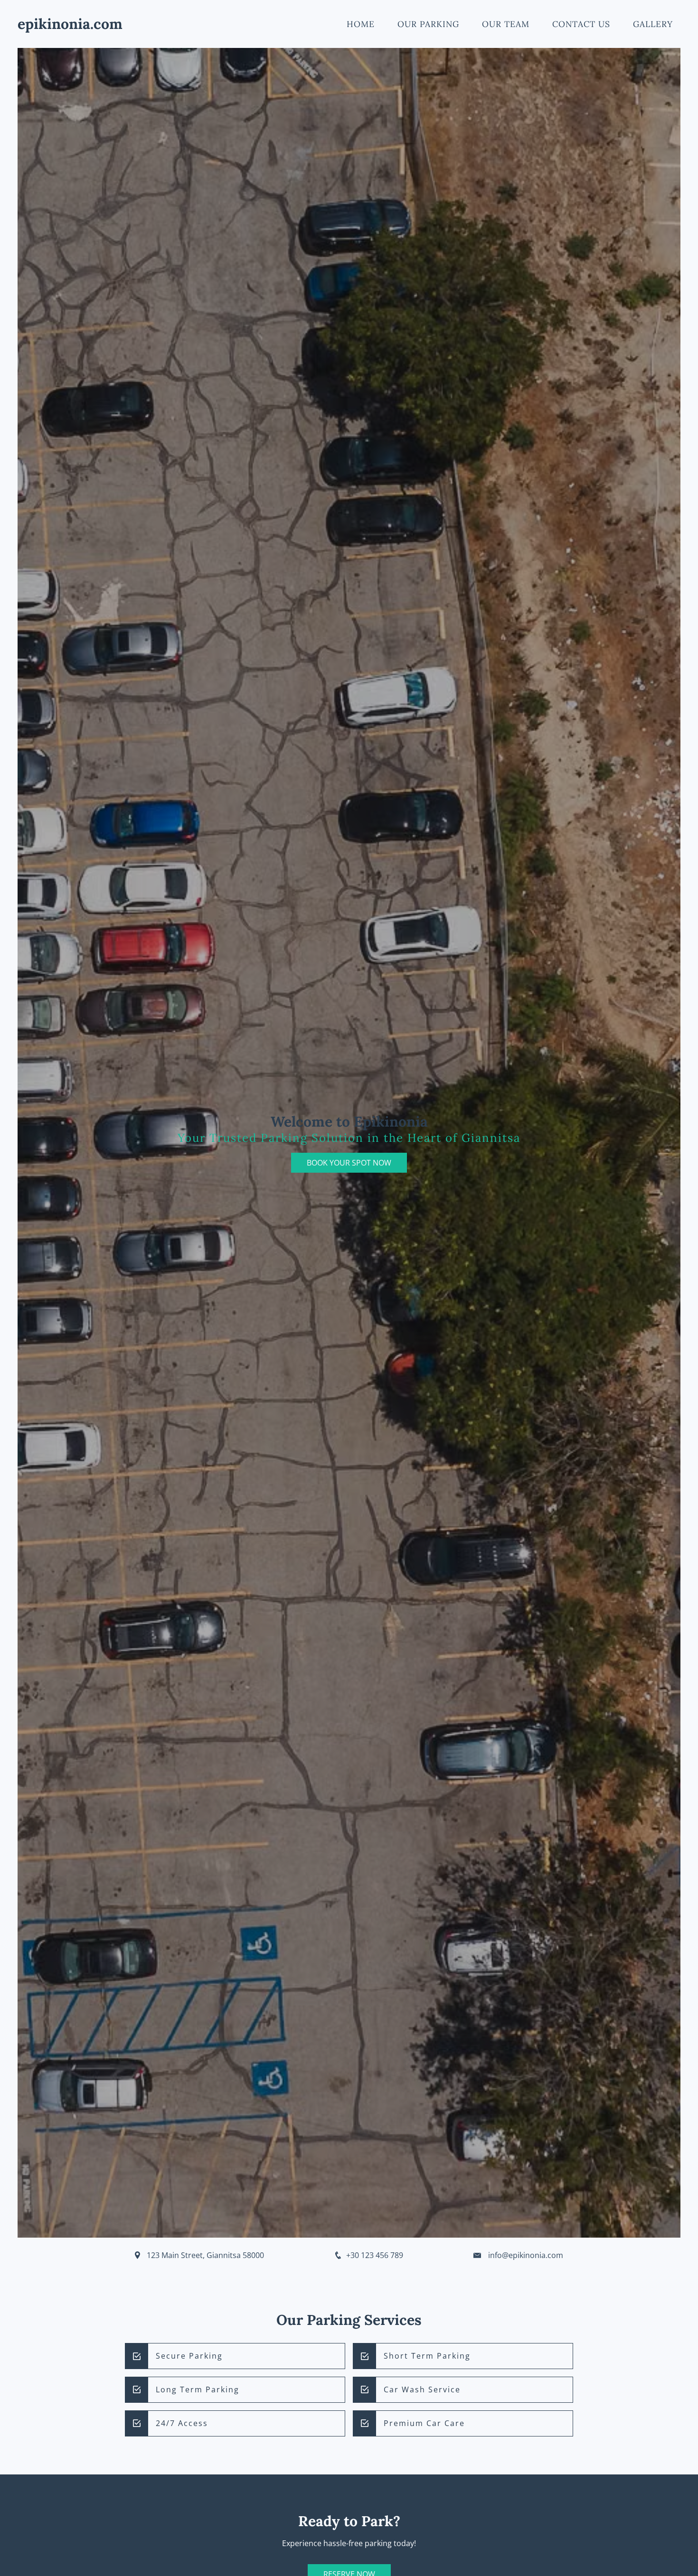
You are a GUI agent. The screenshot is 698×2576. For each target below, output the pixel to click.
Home (361, 24)
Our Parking (428, 24)
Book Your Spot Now (349, 1163)
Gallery (653, 24)
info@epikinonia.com (526, 2255)
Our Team (506, 24)
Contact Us (581, 24)
